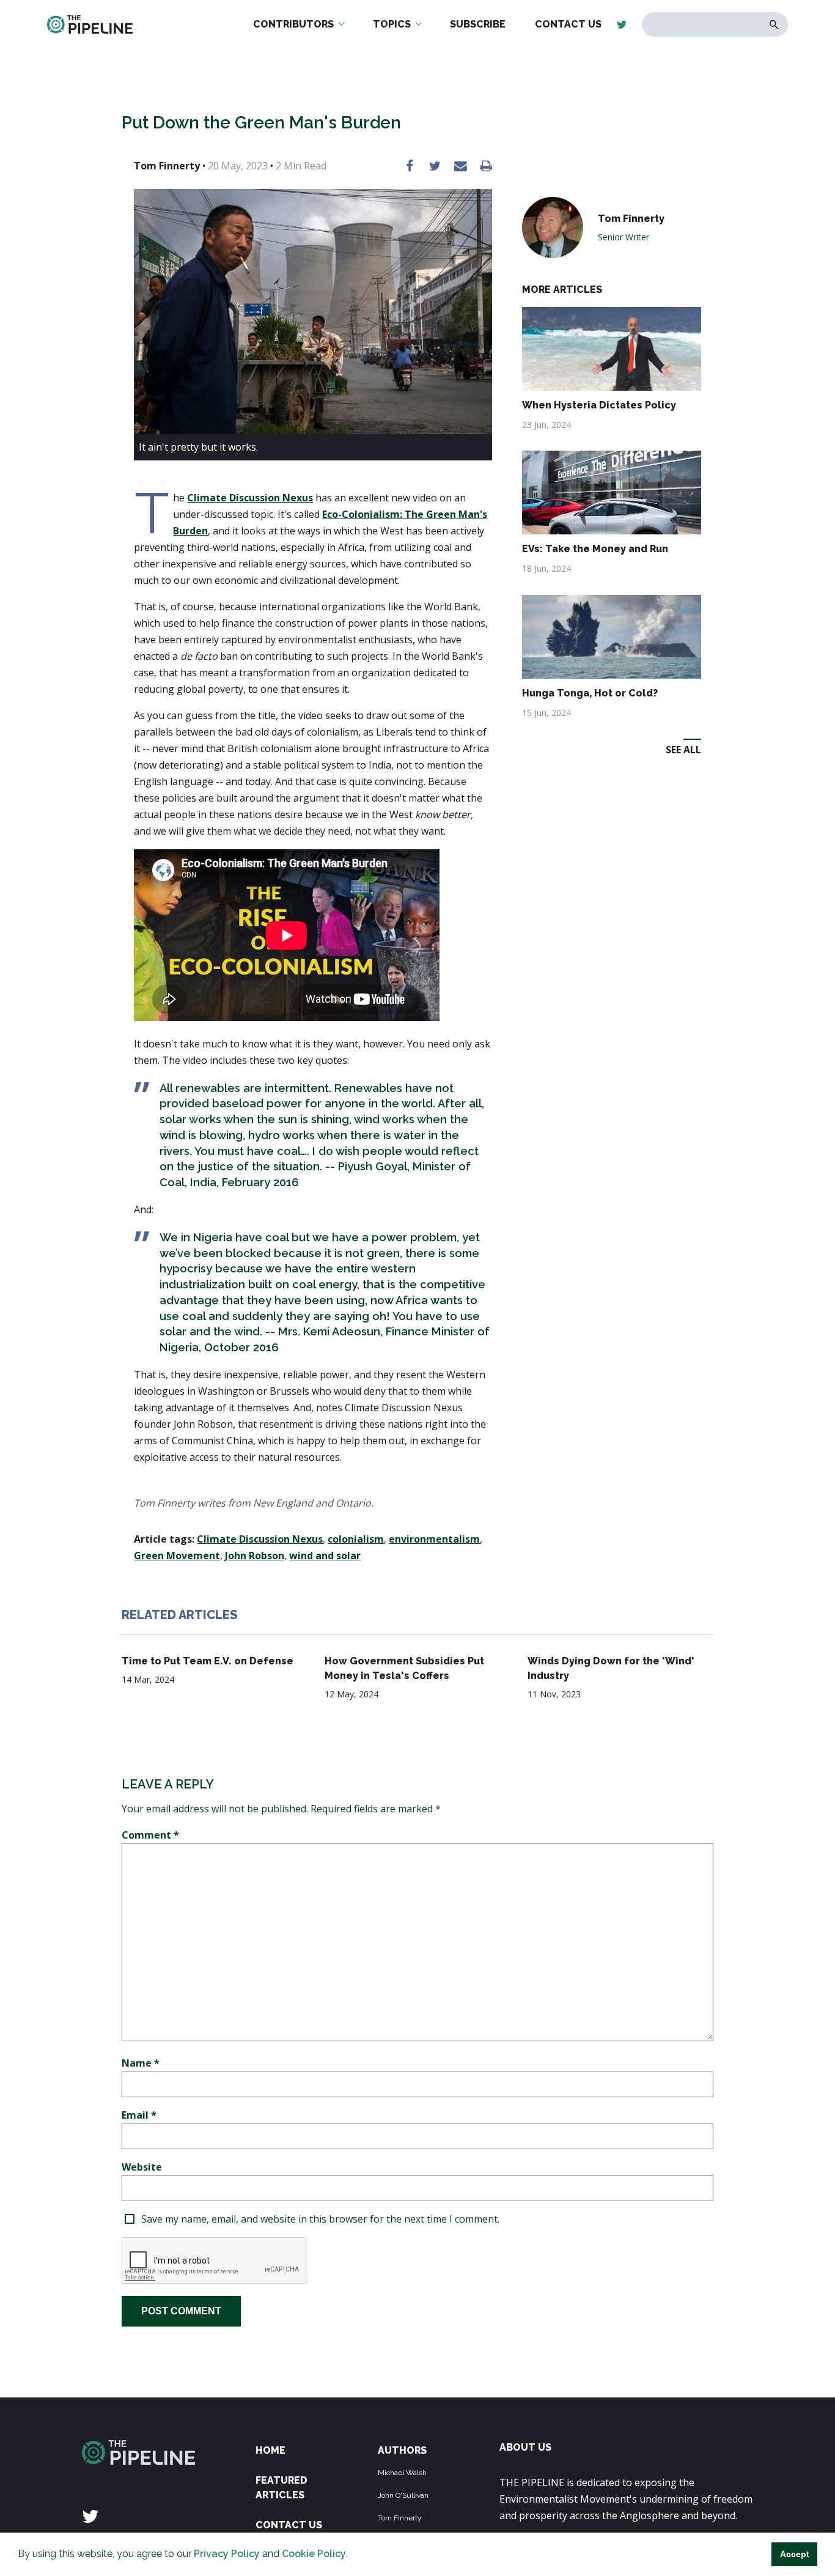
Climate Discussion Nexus (250, 498)
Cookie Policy (314, 2554)
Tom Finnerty (400, 2518)
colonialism (356, 1539)
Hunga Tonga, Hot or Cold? (590, 693)
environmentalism (434, 1539)
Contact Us (289, 2525)
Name (141, 2063)
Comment (150, 1835)
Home (270, 2450)
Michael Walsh (402, 2473)
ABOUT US (525, 2447)
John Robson (255, 1556)
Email (139, 2115)
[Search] (774, 25)
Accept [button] (795, 2554)
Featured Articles (281, 2488)
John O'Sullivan (403, 2495)
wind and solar (325, 1556)
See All (683, 750)
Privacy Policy (227, 2554)
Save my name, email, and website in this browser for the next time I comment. (320, 2219)
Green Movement (177, 1556)
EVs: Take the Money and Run (595, 549)
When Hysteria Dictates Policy (599, 405)
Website (142, 2167)
